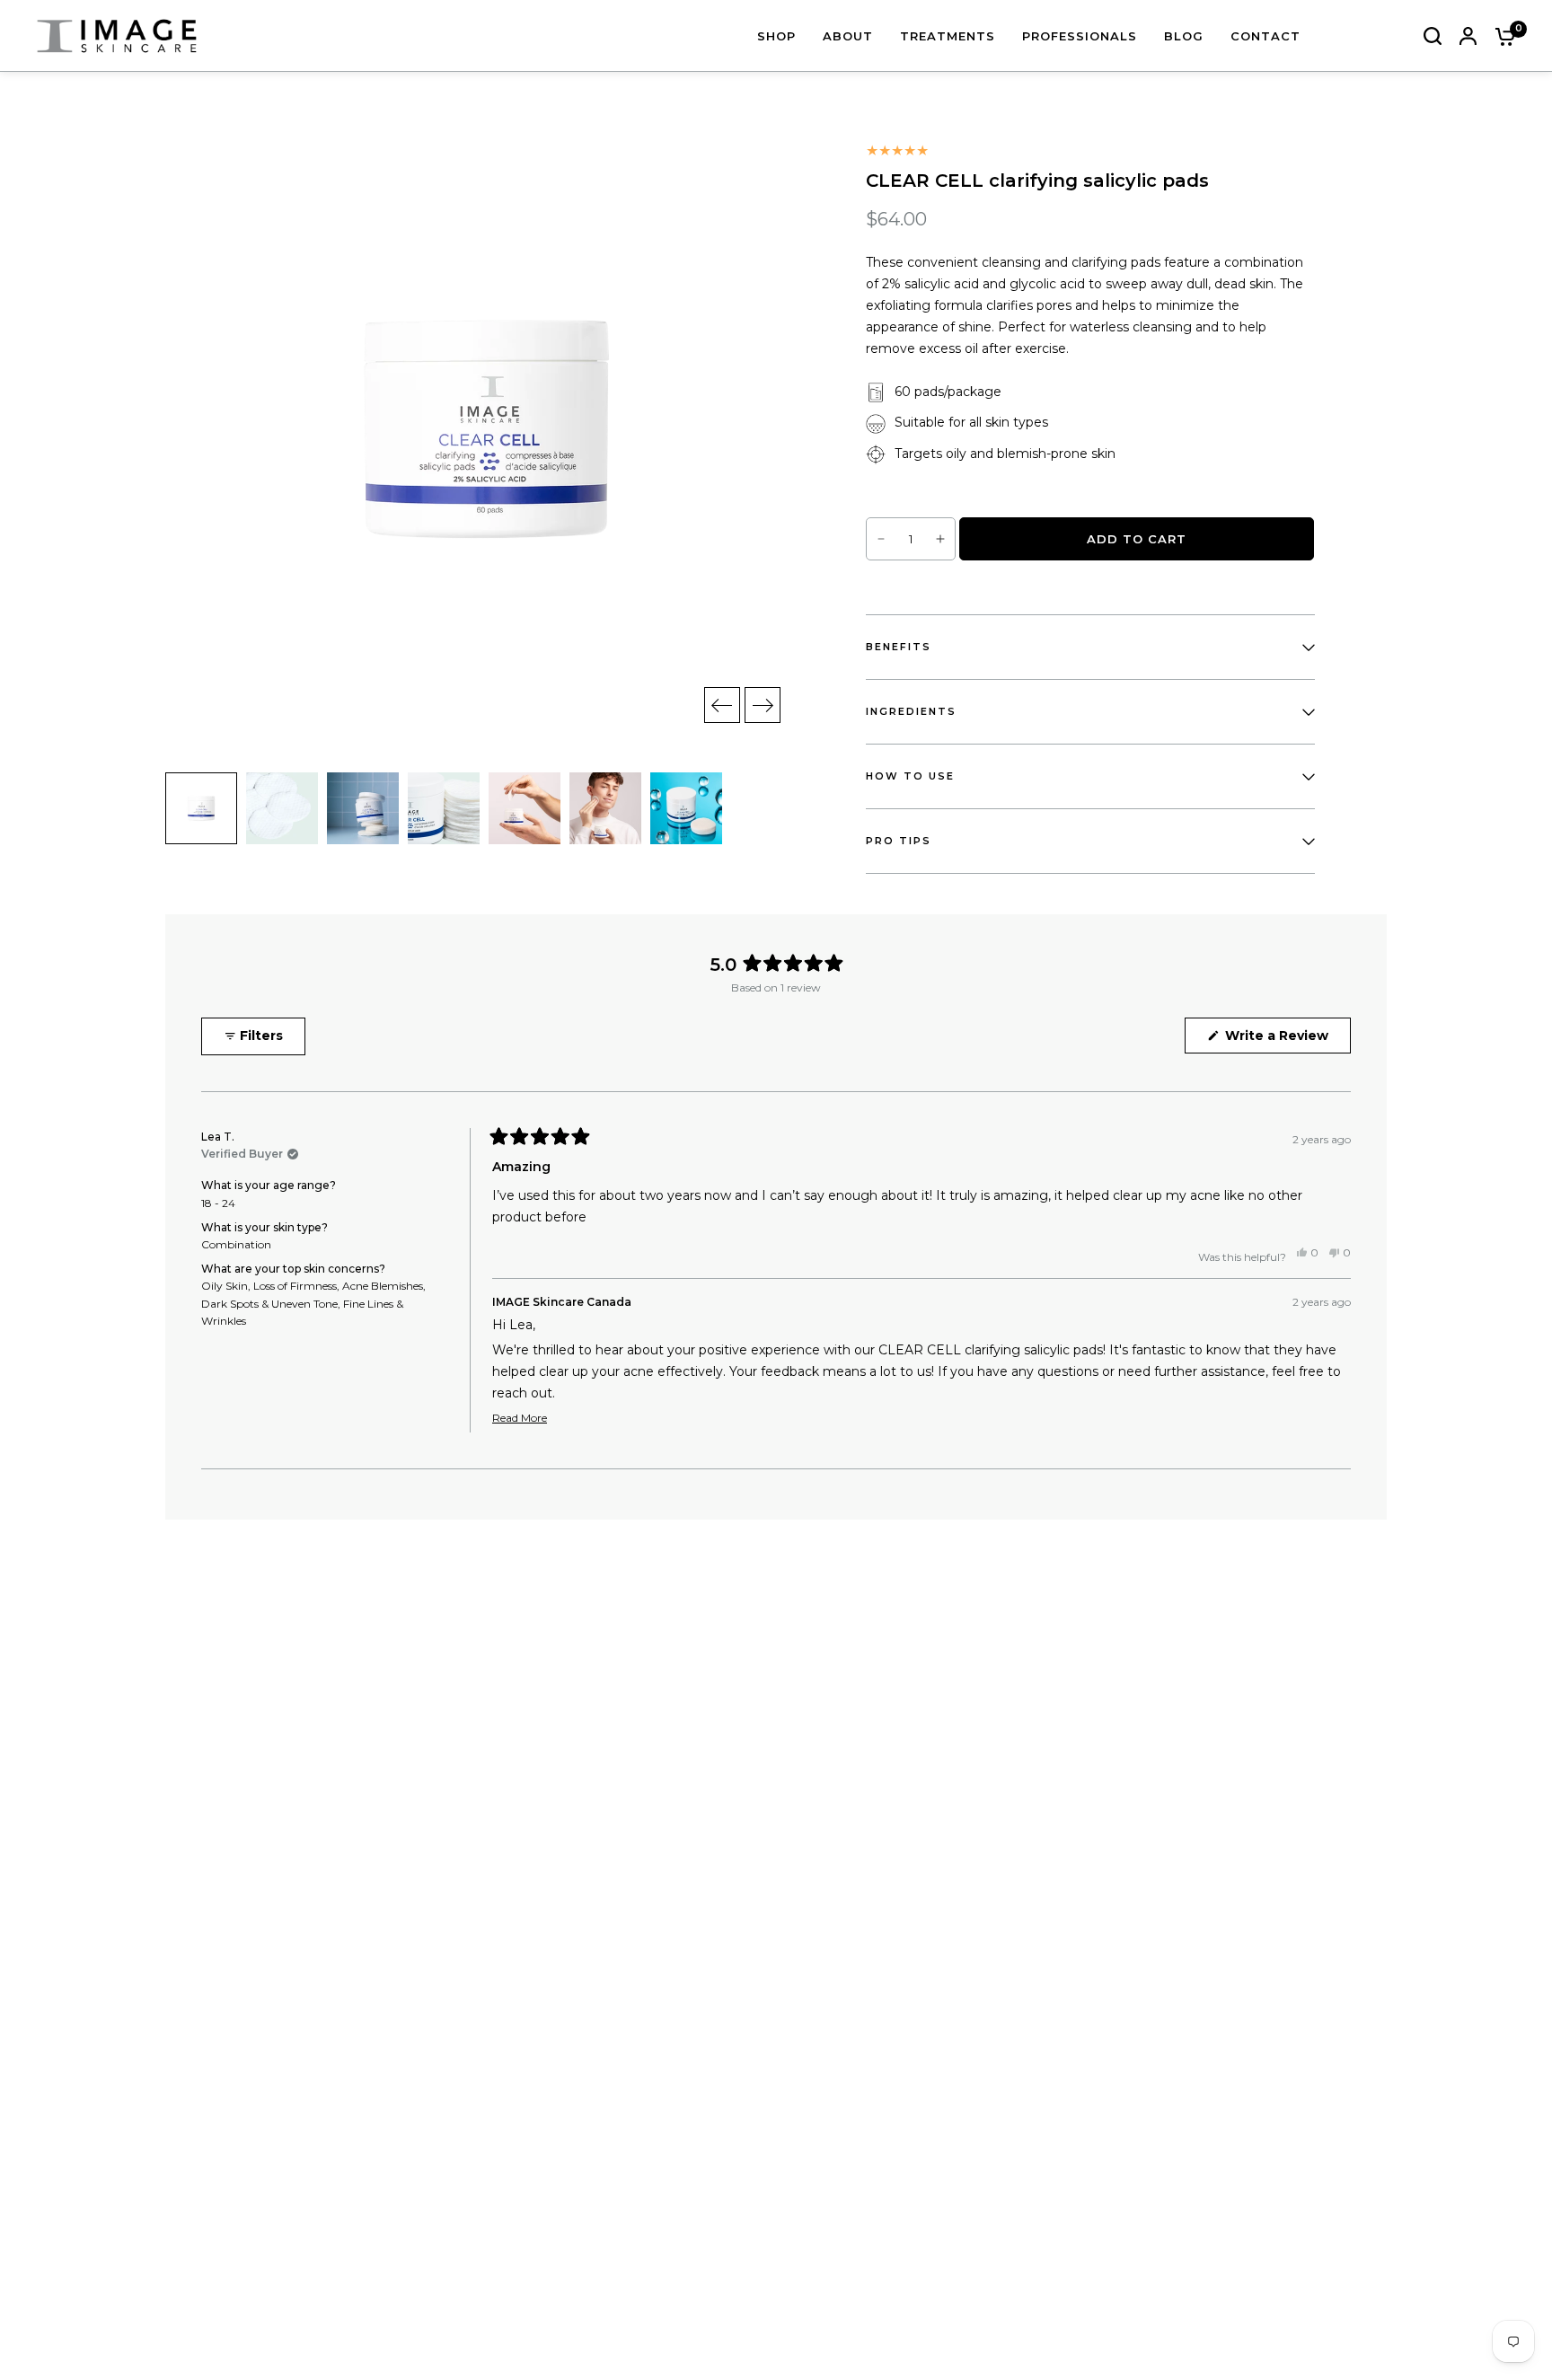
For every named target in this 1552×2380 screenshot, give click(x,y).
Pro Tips (899, 841)
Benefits (899, 647)
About (848, 36)
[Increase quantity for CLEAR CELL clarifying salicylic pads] (940, 539)
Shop (776, 36)
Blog (1184, 36)
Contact (1265, 36)
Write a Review (1280, 1040)
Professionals (1080, 36)
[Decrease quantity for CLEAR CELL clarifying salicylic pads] (881, 539)
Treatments (948, 36)
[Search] (1433, 36)
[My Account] (1468, 36)
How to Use (910, 776)
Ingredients (911, 711)
